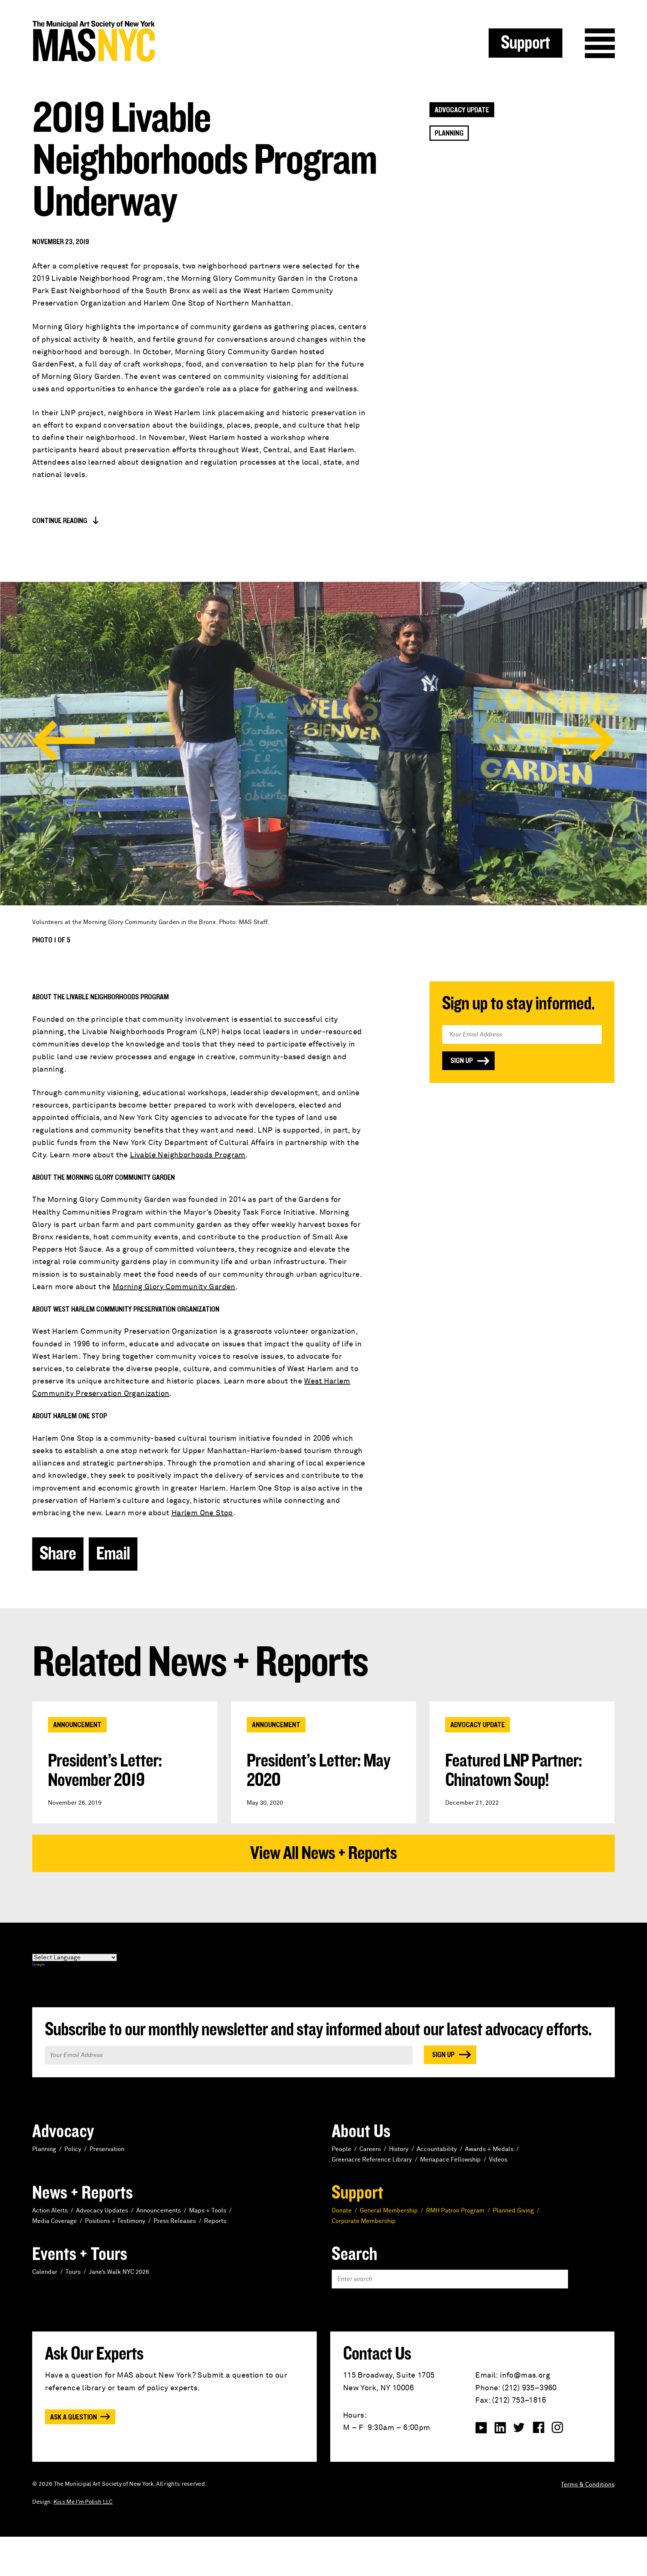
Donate (342, 2211)
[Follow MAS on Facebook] (538, 2428)
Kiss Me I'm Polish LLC (83, 2502)
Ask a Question (74, 2417)
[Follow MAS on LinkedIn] (500, 2428)
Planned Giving (513, 2211)
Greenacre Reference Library (372, 2160)
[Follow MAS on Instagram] (558, 2428)
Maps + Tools (208, 2211)
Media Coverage (54, 2221)
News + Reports (83, 2193)
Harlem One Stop (202, 1513)
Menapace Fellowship (450, 2160)
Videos (498, 2160)
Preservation (107, 2149)
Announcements (159, 2211)
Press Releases (175, 2221)
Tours (73, 2272)
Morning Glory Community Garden (174, 1287)
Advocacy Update (462, 110)
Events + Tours (80, 2254)
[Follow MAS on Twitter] (519, 2428)
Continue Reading (60, 521)
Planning (449, 133)
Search (355, 2254)
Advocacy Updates (102, 2211)
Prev (63, 741)
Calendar (45, 2272)
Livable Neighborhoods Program (188, 1155)
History (399, 2149)
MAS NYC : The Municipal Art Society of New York (178, 41)
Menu (600, 43)
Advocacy (63, 2132)
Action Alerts (50, 2211)
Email (113, 1554)
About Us (361, 2132)
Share (58, 1554)
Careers (370, 2149)
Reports (215, 2221)
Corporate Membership (364, 2221)
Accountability (437, 2149)
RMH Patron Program (455, 2211)
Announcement (77, 1725)
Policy (73, 2149)
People (341, 2149)
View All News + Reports (323, 1853)
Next (584, 741)
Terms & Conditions (588, 2485)
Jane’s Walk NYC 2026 (119, 2272)
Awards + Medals (489, 2149)
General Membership (389, 2211)
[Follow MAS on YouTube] (481, 2428)
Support (526, 43)
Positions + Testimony (115, 2221)
